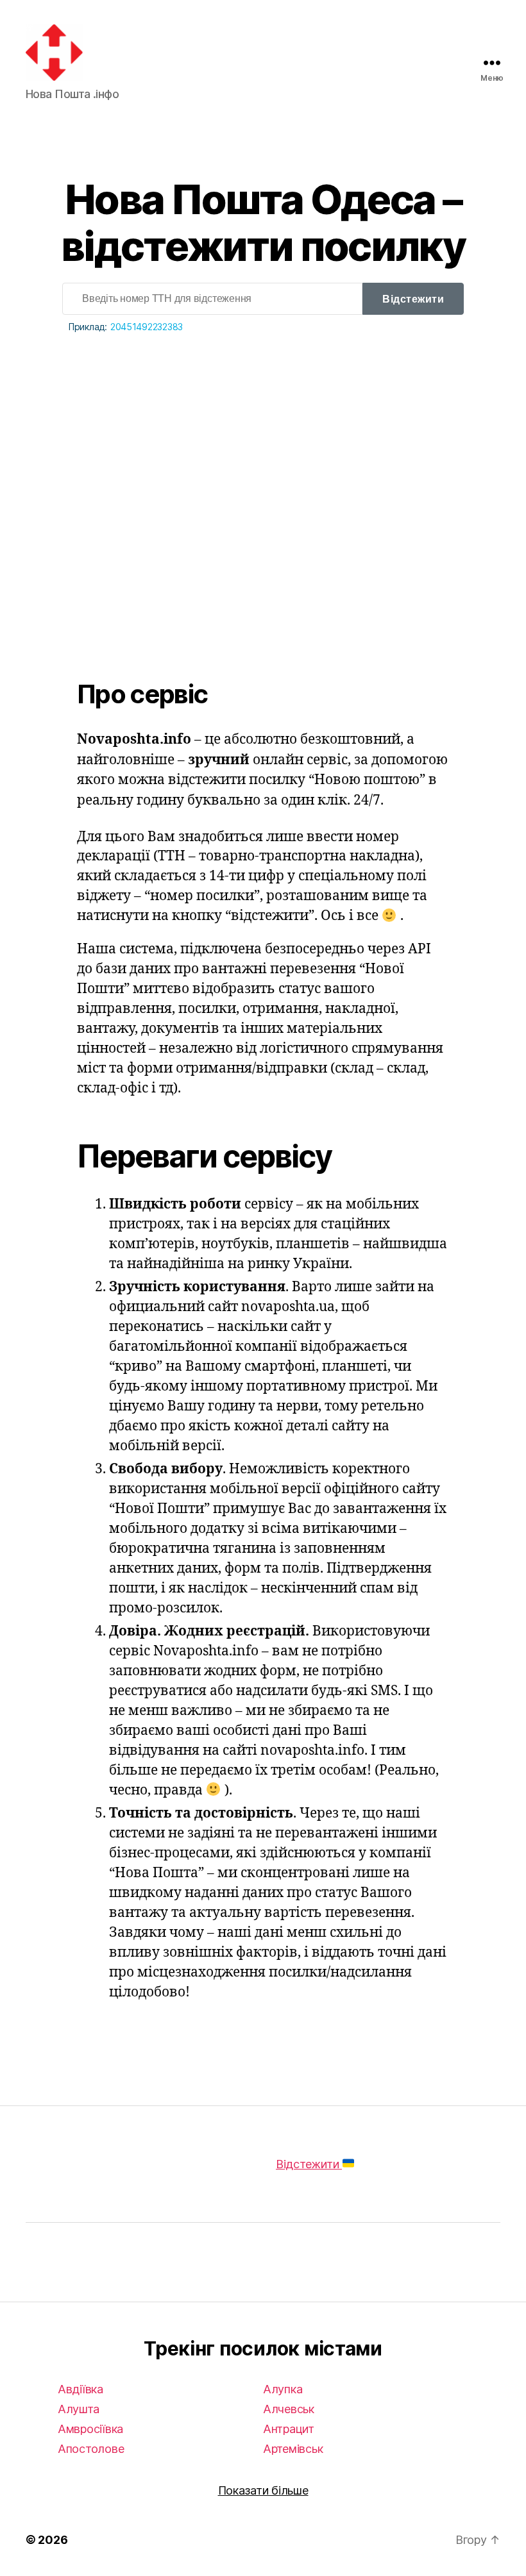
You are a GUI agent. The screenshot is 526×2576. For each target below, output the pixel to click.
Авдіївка (81, 2389)
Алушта (78, 2409)
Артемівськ (293, 2449)
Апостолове (91, 2449)
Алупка (283, 2389)
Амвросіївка (90, 2429)
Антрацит (289, 2429)
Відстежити (413, 299)
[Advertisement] (263, 476)
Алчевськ (289, 2409)
